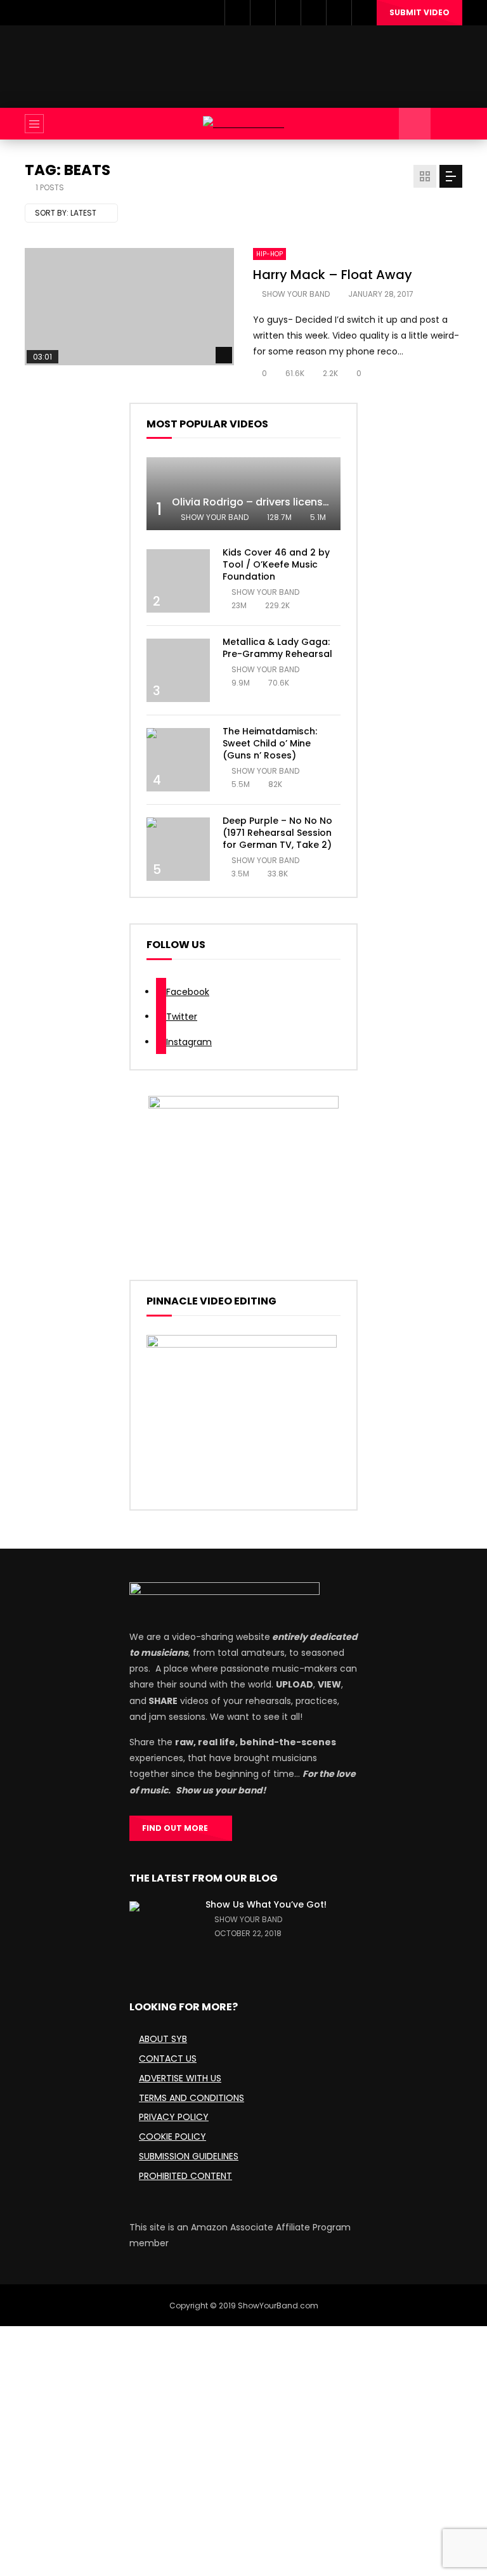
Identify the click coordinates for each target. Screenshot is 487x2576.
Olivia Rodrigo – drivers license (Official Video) (291, 502)
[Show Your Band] (243, 124)
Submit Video (419, 12)
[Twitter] (263, 13)
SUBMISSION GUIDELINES (189, 2156)
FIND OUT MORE (178, 1828)
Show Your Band (296, 294)
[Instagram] (288, 13)
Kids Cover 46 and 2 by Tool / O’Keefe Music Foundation (276, 564)
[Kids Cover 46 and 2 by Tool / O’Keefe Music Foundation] (178, 581)
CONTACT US (168, 2059)
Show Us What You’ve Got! (266, 1904)
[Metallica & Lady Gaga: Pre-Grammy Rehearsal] (178, 670)
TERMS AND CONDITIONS (192, 2098)
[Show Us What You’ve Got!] (161, 1933)
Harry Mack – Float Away (333, 275)
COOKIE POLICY (172, 2137)
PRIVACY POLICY (174, 2117)
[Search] (446, 124)
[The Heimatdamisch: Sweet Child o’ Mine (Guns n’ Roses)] (178, 760)
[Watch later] (313, 13)
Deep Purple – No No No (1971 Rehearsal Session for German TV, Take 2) (277, 833)
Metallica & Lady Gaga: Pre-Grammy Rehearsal (277, 648)
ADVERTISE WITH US (180, 2078)
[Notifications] (339, 13)
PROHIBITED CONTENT (185, 2176)
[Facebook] (237, 13)
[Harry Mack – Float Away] (129, 307)
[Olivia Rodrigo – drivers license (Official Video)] (243, 494)
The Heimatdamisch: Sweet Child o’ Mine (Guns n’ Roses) (270, 743)
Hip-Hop (269, 254)
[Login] (364, 13)
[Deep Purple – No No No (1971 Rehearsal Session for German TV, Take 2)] (178, 849)
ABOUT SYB (163, 2039)
